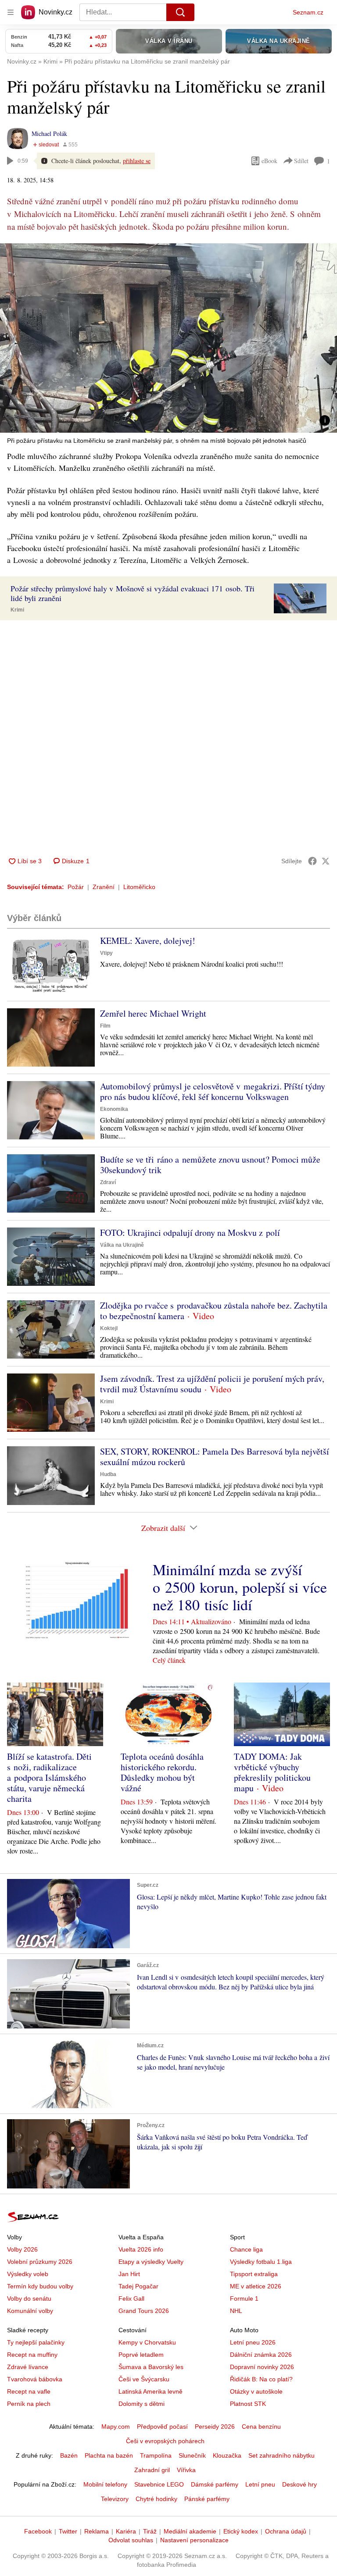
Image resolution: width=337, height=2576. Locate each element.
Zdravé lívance (28, 2367)
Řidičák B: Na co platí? (261, 2379)
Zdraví (108, 1182)
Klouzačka (227, 2455)
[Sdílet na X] (326, 861)
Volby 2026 (22, 2249)
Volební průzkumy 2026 (40, 2262)
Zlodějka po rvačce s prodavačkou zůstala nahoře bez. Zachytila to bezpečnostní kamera (214, 1311)
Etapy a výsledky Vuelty (151, 2262)
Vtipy (106, 953)
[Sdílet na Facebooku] (312, 861)
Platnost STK (248, 2404)
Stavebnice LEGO (159, 2484)
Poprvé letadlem (141, 2355)
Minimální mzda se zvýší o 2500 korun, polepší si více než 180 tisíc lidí (240, 1587)
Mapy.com (116, 2427)
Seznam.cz (308, 12)
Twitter (68, 2531)
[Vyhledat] (180, 12)
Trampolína (156, 2455)
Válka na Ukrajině (122, 1245)
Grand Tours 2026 (144, 2311)
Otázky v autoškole (256, 2391)
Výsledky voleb (28, 2274)
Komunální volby (30, 2311)
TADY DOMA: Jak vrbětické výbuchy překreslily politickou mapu (272, 1772)
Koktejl (109, 1328)
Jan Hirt (129, 2274)
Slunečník (192, 2455)
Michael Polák (49, 133)
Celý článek (169, 1660)
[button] (168, 338)
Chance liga (246, 2249)
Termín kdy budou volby (40, 2286)
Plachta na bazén (109, 2455)
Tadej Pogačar (138, 2286)
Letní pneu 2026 (253, 2342)
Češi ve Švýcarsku (144, 2379)
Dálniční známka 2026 (261, 2355)
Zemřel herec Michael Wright (153, 1013)
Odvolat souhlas (131, 2540)
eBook (269, 161)
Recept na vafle (29, 2391)
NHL (236, 2311)
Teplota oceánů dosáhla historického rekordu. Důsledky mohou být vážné (162, 1772)
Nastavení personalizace (194, 2540)
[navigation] (11, 12)
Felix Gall (131, 2298)
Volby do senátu (29, 2298)
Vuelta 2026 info (141, 2249)
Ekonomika (114, 1109)
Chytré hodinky (156, 2499)
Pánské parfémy (207, 2499)
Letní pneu (260, 2484)
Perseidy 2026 (215, 2427)
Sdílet (301, 161)
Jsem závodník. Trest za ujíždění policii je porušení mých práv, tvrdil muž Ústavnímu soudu (212, 1384)
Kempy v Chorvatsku (147, 2342)
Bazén (69, 2455)
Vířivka (186, 2470)
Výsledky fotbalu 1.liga (261, 2262)
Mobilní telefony (105, 2484)
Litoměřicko (139, 887)
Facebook (38, 2531)
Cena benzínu (261, 2427)
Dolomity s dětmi (142, 2404)
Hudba (108, 1474)
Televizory (115, 2499)
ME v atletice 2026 (256, 2286)
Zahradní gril (152, 2470)
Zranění (104, 887)
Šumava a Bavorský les (151, 2367)
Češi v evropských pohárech (165, 2441)
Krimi (17, 610)
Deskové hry (299, 2484)
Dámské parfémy (215, 2484)
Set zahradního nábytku (281, 2455)
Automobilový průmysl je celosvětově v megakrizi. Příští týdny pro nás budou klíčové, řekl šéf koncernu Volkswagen (213, 1091)
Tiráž (150, 2531)
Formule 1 (244, 2298)
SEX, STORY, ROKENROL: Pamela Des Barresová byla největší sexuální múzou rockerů (215, 1457)
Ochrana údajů (286, 2531)
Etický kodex (241, 2531)
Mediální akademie (190, 2531)
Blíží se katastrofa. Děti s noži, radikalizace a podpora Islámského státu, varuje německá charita (49, 1777)
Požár (76, 887)
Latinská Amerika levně (151, 2391)
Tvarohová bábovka (35, 2379)
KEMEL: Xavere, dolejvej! (148, 941)
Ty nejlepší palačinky (36, 2342)
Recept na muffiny (32, 2355)
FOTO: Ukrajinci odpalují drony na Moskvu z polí (190, 1233)
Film (105, 1026)
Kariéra (126, 2531)
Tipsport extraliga (254, 2274)
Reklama (97, 2531)
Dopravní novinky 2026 (262, 2367)
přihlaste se (137, 161)
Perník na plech (29, 2404)
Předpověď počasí (162, 2427)
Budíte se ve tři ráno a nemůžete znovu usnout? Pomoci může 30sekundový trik (210, 1165)
